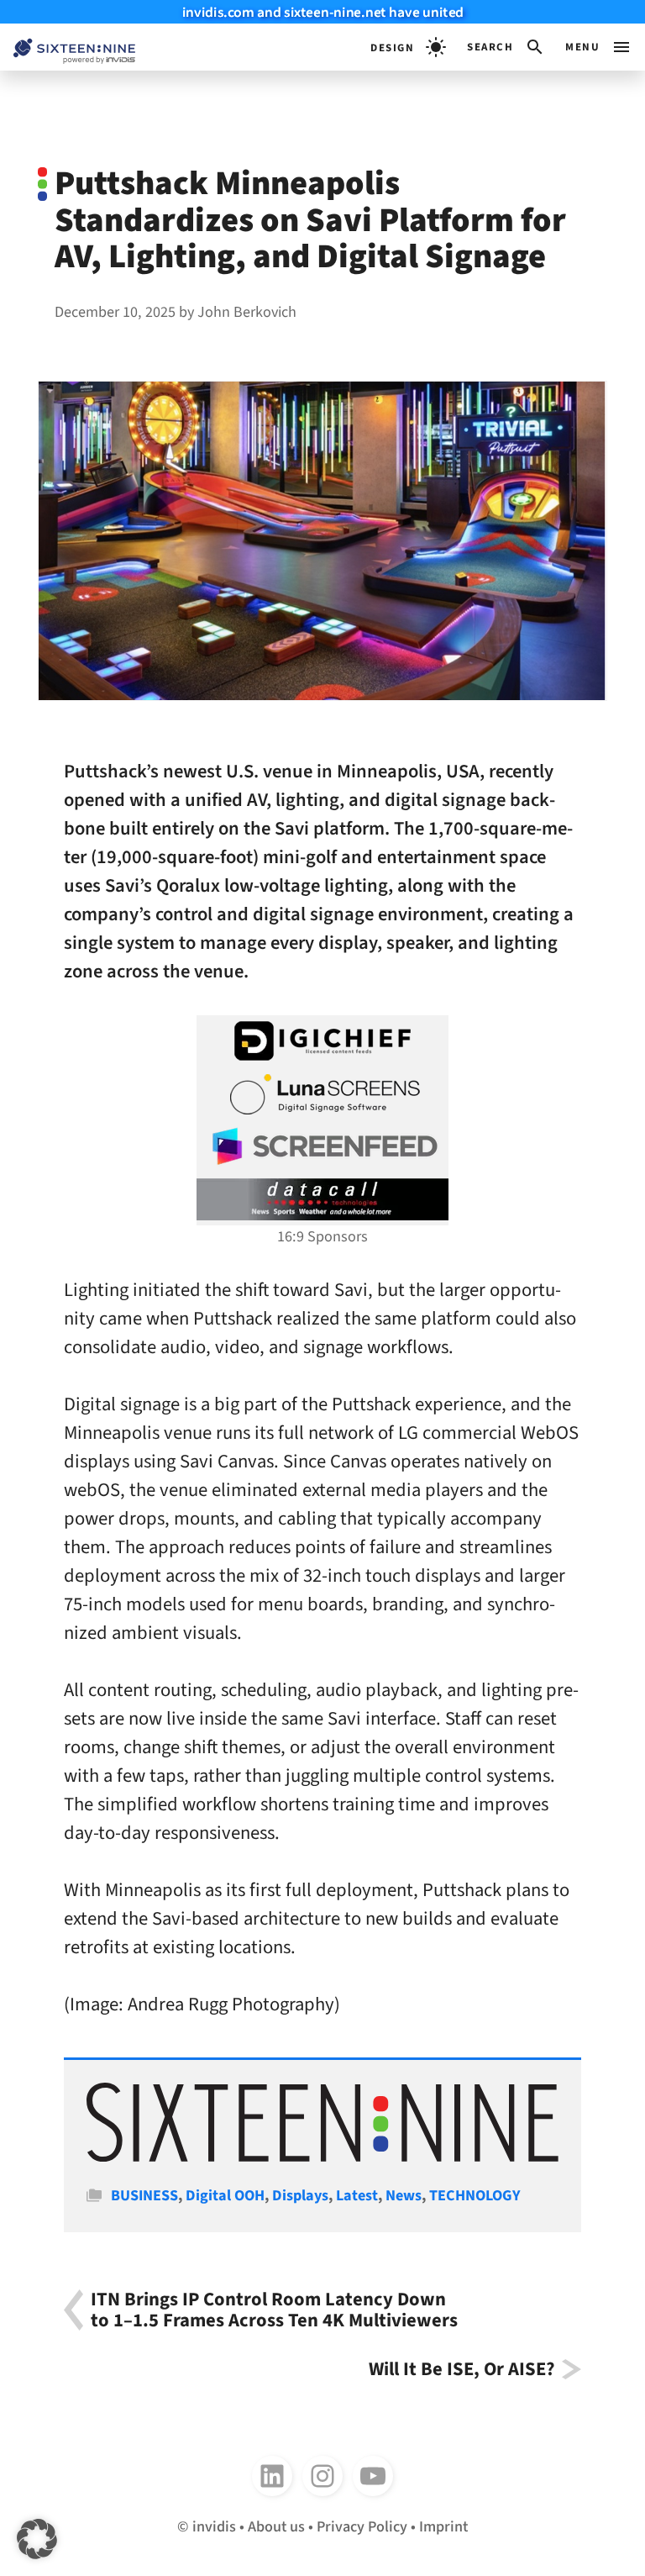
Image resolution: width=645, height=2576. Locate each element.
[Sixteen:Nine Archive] (322, 2157)
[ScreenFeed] (322, 1146)
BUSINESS (144, 2195)
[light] (408, 47)
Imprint (443, 2526)
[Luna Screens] (322, 1094)
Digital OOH (225, 2195)
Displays (300, 2195)
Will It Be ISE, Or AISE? (461, 2369)
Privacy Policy (362, 2526)
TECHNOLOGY (475, 2195)
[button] (506, 47)
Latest (357, 2195)
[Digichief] (322, 1041)
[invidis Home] (68, 47)
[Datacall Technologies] (322, 1199)
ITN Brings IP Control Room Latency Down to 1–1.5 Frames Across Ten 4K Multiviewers (274, 2310)
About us (276, 2526)
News (404, 2195)
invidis (214, 2526)
